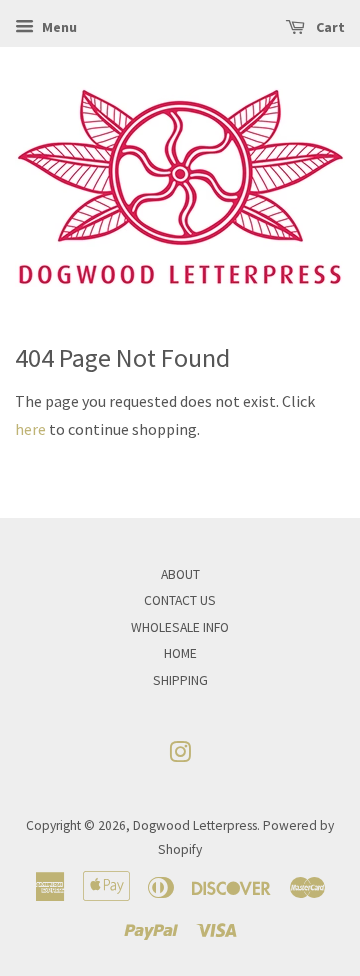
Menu (58, 27)
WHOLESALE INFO (180, 627)
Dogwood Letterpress (195, 825)
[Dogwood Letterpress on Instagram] (180, 756)
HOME (180, 653)
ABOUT (180, 574)
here (30, 429)
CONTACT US (180, 600)
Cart (329, 27)
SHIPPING (180, 680)
